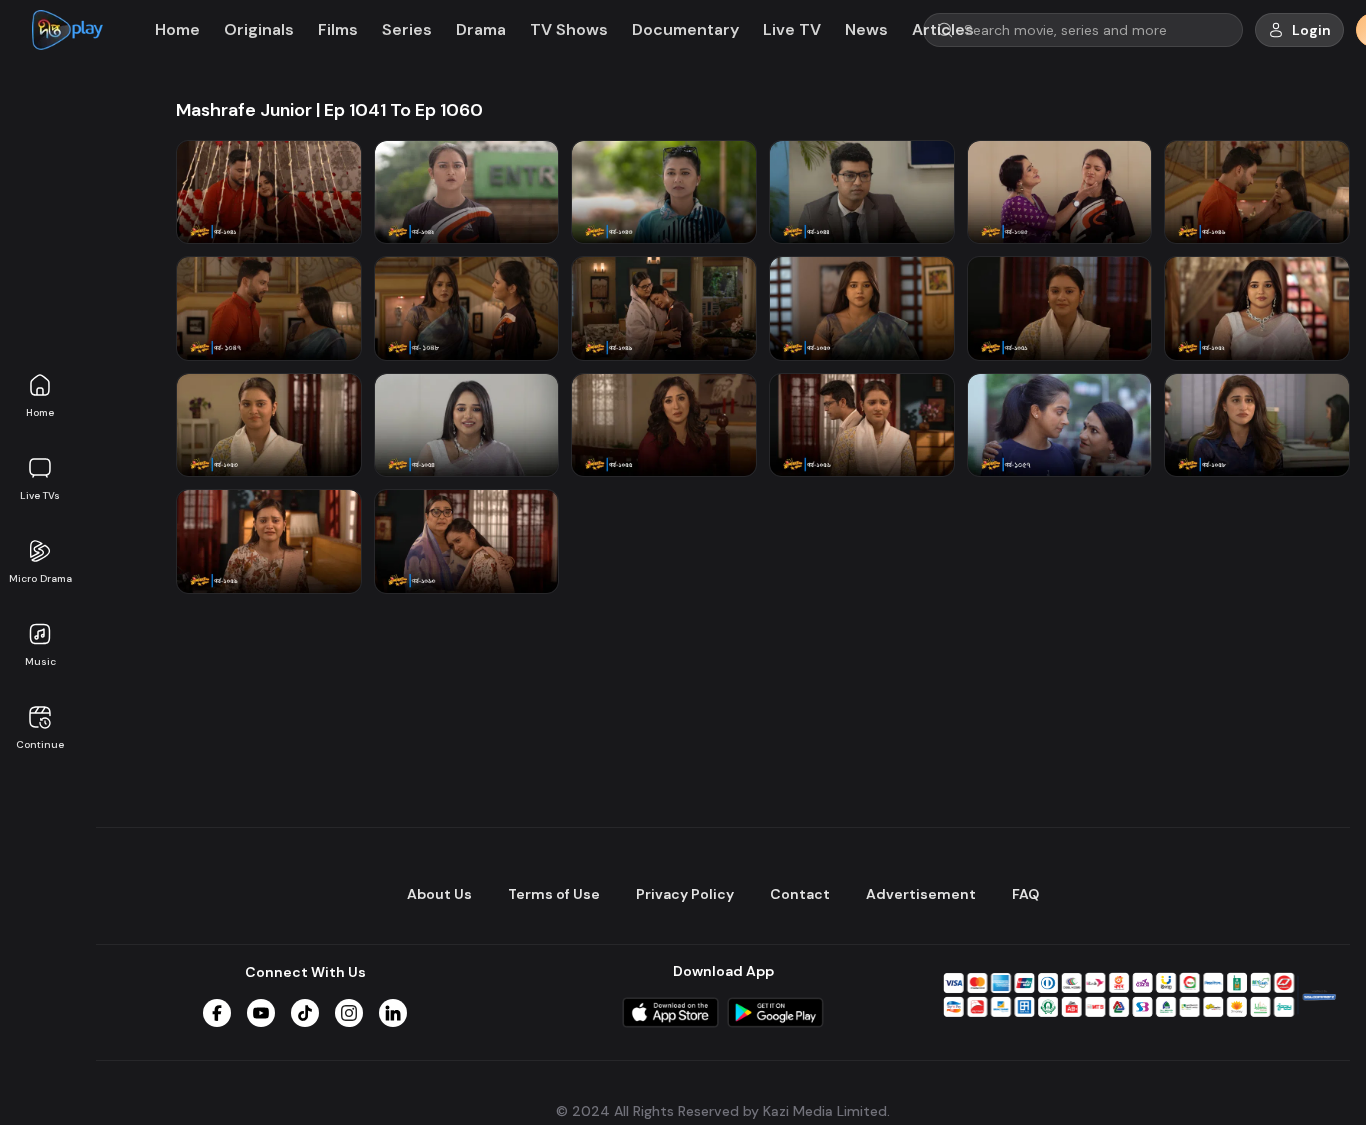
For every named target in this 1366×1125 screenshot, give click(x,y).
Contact (800, 894)
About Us (439, 894)
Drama (481, 29)
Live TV (792, 29)
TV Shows (569, 29)
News (866, 29)
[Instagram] (349, 1013)
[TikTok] (305, 1013)
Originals (259, 29)
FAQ (1025, 894)
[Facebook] (217, 1013)
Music (40, 661)
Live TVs (40, 495)
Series (407, 29)
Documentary (685, 29)
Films (338, 29)
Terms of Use (554, 894)
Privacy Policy (685, 894)
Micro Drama (40, 578)
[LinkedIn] (393, 1013)
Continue (40, 744)
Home (40, 412)
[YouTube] (261, 1013)
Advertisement (921, 894)
